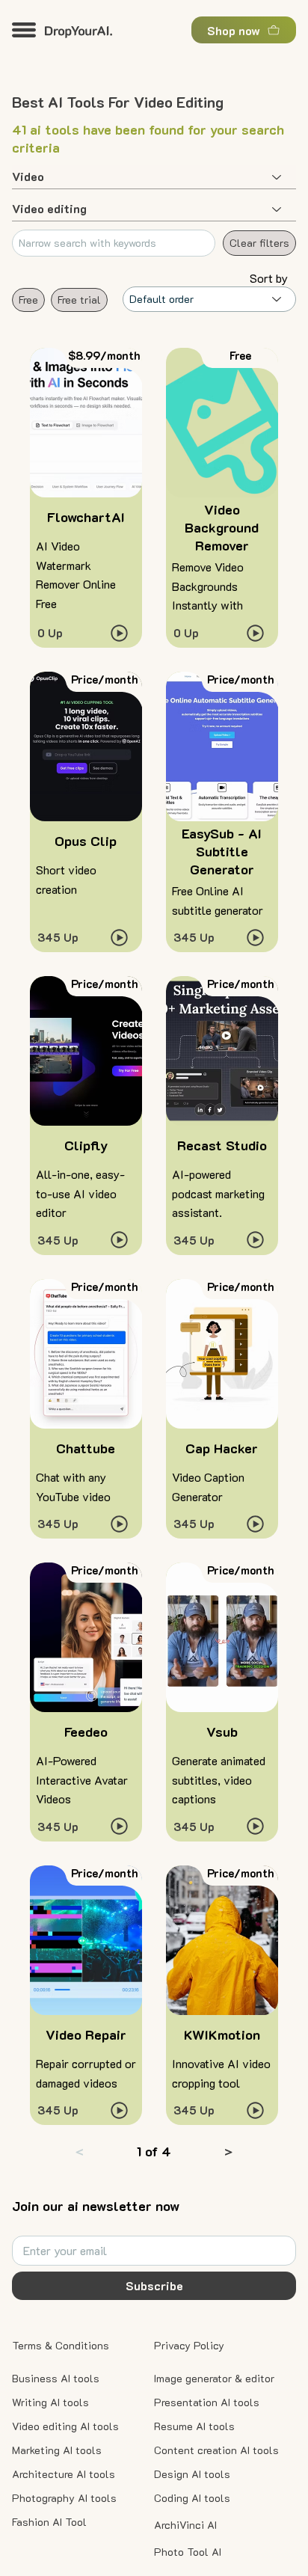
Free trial (79, 300)
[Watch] (120, 633)
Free (28, 300)
